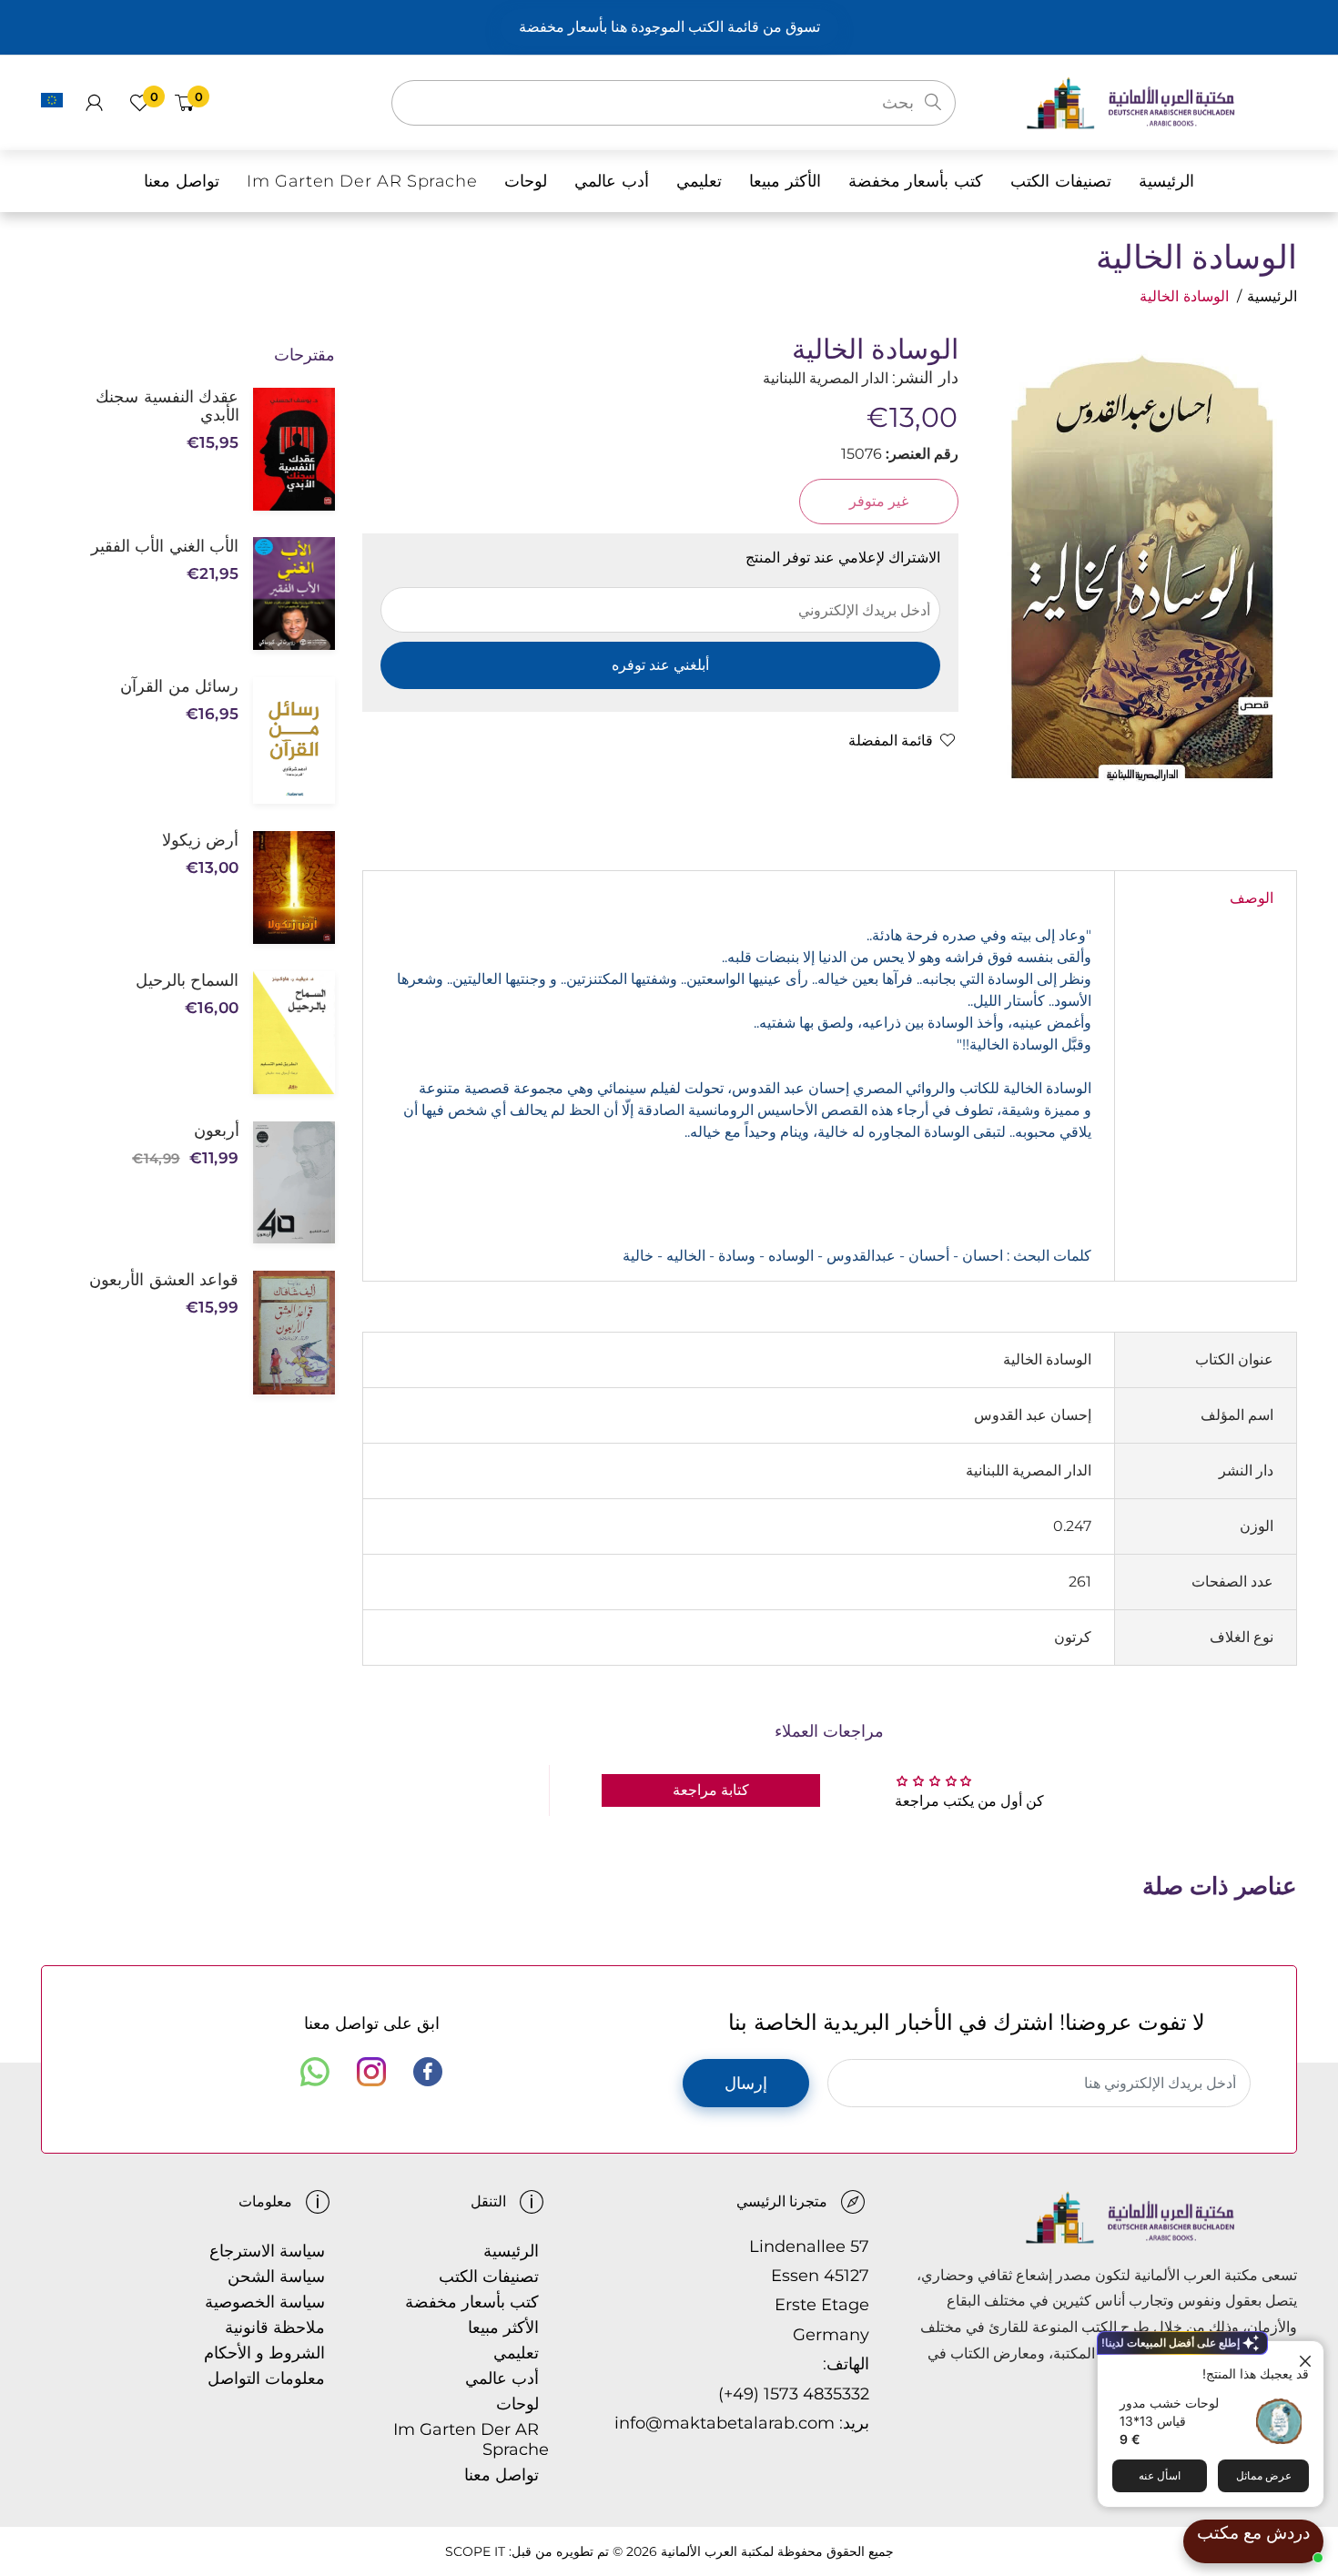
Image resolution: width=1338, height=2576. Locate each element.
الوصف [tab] (1252, 898)
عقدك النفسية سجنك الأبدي (167, 406)
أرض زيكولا (200, 840)
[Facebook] (428, 2072)
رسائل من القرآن (179, 686)
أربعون (216, 1131)
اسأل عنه (1160, 2475)
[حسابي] (94, 103)
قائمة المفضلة (891, 740)
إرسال (746, 2084)
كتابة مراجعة (711, 1790)
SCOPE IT (475, 2551)
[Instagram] (371, 2072)
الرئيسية (1272, 296)
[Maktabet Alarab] (1161, 101)
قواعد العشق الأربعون (164, 1280)
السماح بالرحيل (187, 980)
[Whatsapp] (315, 2072)
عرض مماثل (1264, 2475)
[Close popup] (1308, 2357)
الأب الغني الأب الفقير (165, 546)
